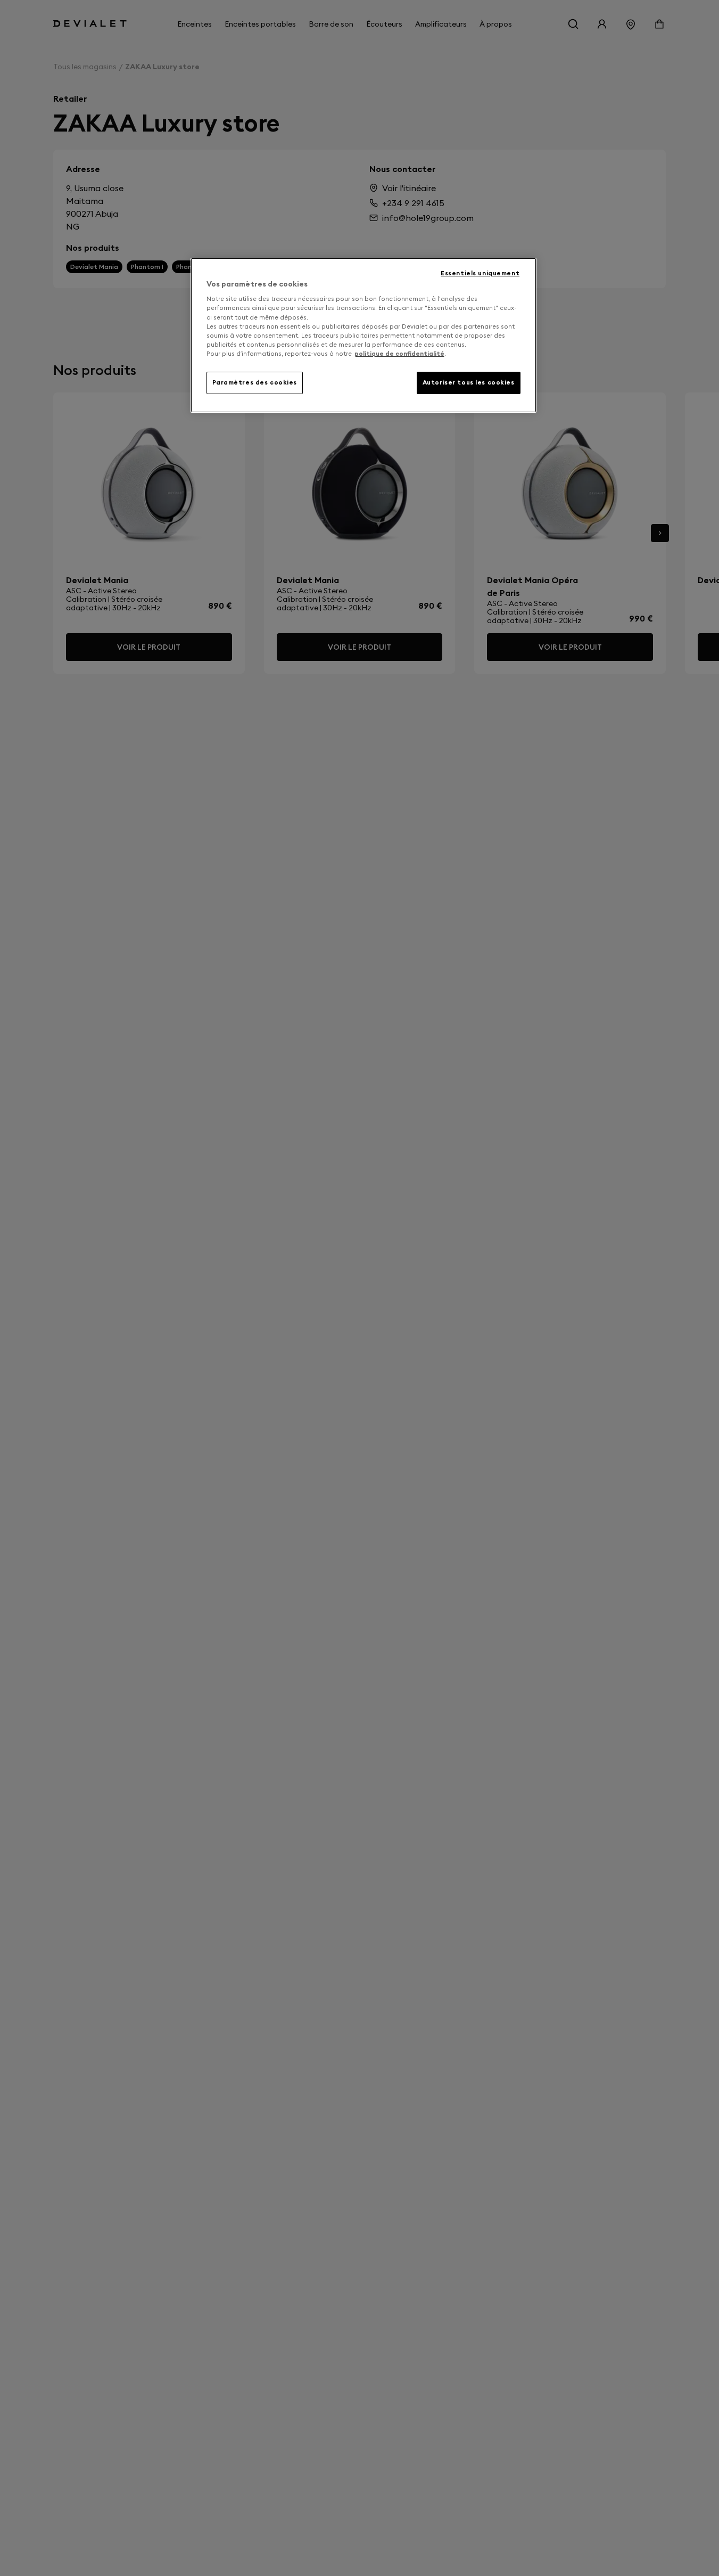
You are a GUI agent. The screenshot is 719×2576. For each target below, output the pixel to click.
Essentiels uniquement (480, 273)
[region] (363, 335)
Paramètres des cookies (255, 382)
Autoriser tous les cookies (469, 382)
